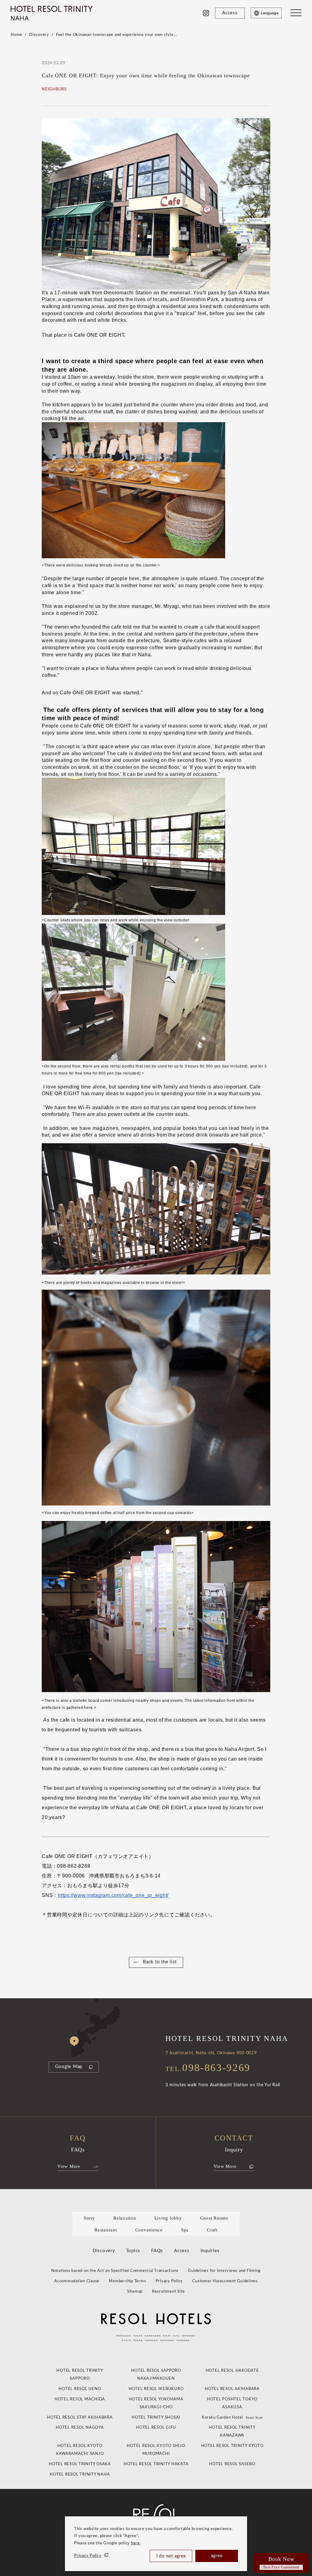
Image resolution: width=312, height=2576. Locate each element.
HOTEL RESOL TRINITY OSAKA (80, 2464)
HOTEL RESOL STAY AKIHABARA (80, 2418)
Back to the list (160, 1962)
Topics (133, 2251)
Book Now (281, 2563)
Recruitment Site (168, 2292)
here (135, 2543)
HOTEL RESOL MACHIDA (80, 2399)
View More (69, 2166)
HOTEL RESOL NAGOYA (80, 2428)
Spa (185, 2230)
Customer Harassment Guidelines (225, 2281)
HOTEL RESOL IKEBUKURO (156, 2389)
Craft (212, 2230)
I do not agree (171, 2556)
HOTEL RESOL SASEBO (232, 2464)
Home (16, 35)
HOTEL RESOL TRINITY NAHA (80, 2474)
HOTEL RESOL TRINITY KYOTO (232, 2446)
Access (182, 2251)
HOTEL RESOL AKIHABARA (232, 2389)
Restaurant (106, 2230)
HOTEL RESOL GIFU (156, 2428)
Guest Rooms (214, 2218)
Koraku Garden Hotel (232, 2418)
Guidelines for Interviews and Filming (224, 2271)
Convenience (149, 2230)
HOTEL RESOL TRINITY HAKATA (156, 2464)
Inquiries (210, 2251)
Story (89, 2218)
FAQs (157, 2251)
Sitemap (135, 2292)
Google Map (69, 2067)
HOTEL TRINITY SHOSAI (156, 2418)
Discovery (39, 35)
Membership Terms (127, 2281)
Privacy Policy (88, 2556)
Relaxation (125, 2218)
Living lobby (168, 2218)
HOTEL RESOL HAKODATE (232, 2371)
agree (217, 2556)
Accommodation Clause (77, 2281)
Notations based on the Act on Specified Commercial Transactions (115, 2271)
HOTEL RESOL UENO (80, 2389)
